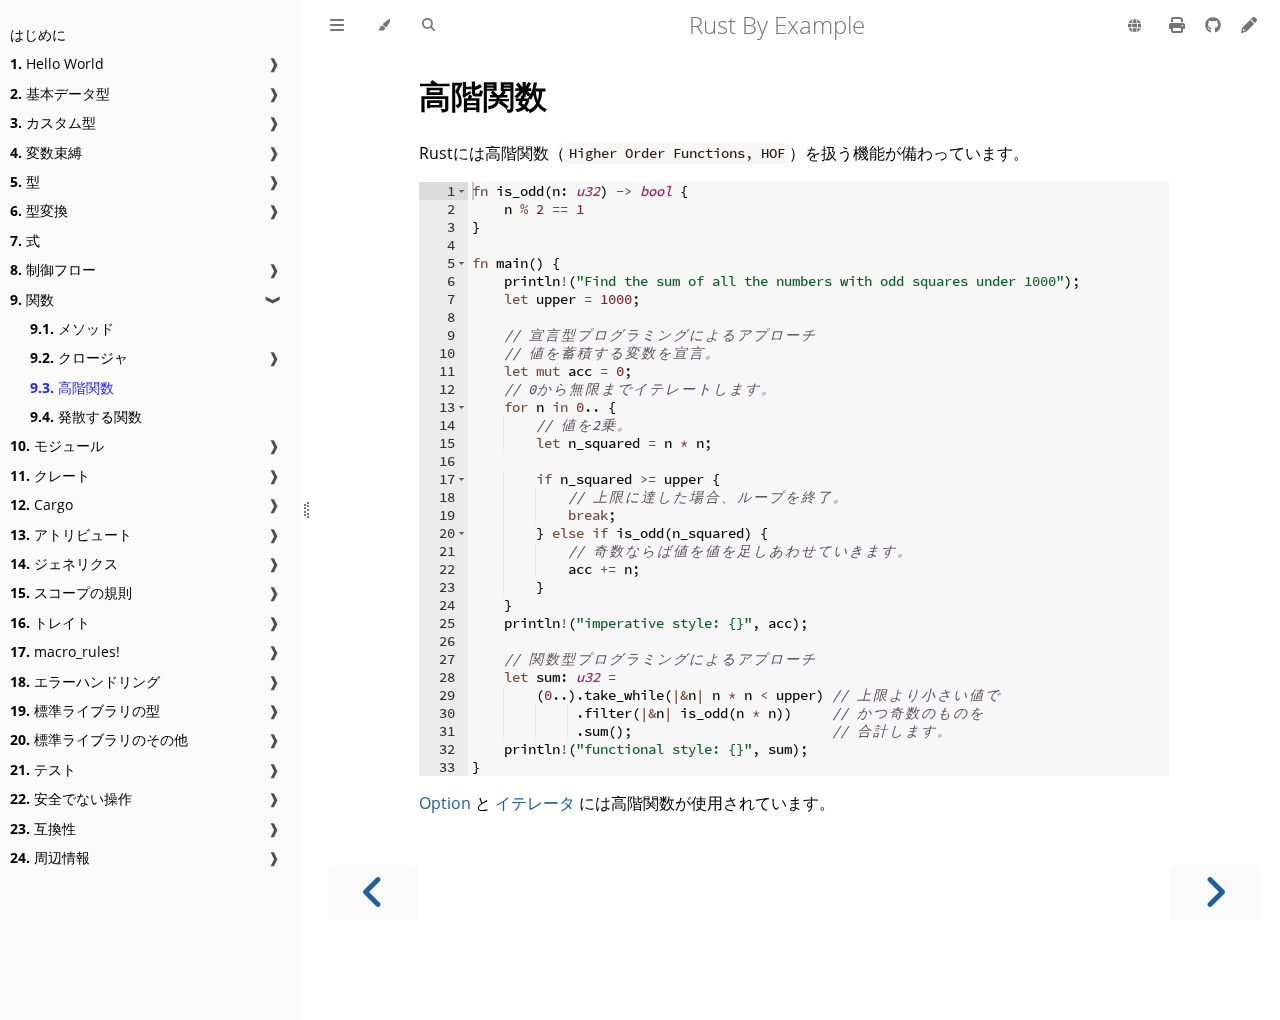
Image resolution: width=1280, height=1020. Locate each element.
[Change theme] (383, 26)
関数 (32, 299)
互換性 (43, 828)
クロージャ (79, 357)
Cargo (41, 504)
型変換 (39, 210)
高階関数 (72, 387)
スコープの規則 (71, 592)
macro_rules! (65, 651)
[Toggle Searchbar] (428, 26)
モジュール (57, 445)
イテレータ (535, 803)
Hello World (57, 63)
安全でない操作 (71, 798)
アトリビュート (71, 534)
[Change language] (1134, 27)
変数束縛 (46, 152)
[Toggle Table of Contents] (337, 26)
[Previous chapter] (373, 892)
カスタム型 (53, 122)
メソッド (72, 328)
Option (445, 803)
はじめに (38, 34)
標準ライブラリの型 (85, 710)
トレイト (50, 622)
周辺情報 (50, 857)
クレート (50, 475)
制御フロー (53, 269)
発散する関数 (86, 416)
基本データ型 (60, 93)
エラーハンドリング (85, 681)
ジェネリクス (64, 563)
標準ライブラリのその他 (99, 739)
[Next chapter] (1215, 892)
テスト (43, 769)
